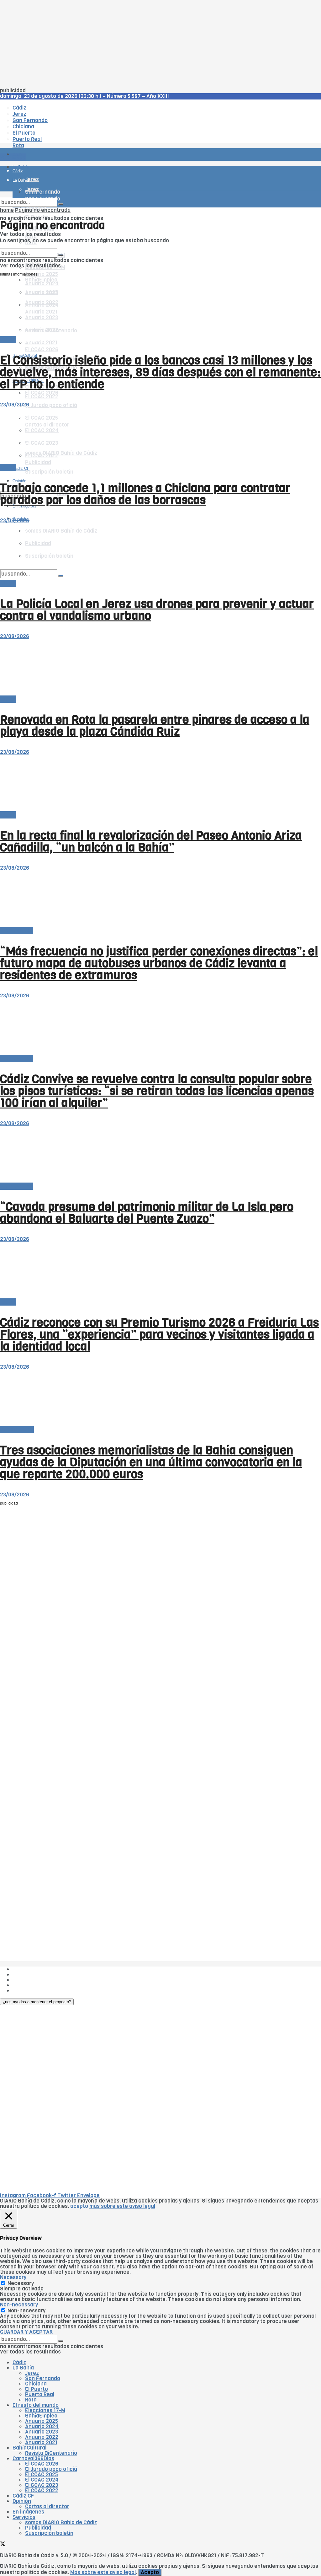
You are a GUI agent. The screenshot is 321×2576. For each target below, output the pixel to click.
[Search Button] (61, 204)
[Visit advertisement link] (16, 173)
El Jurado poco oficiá (51, 405)
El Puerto (37, 2389)
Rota (31, 2400)
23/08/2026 (15, 405)
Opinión (22, 2501)
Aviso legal (26, 1985)
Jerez (32, 2373)
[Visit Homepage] (65, 137)
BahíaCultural (17, 1430)
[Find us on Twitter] (3, 2545)
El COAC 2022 (42, 397)
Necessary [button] (13, 2277)
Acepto (150, 2572)
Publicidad (26, 1980)
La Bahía (23, 2368)
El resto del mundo (30, 246)
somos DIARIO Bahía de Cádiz (61, 2522)
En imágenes (28, 2512)
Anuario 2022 (42, 2437)
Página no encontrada (43, 210)
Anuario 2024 (42, 2426)
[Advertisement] (160, 44)
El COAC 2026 (42, 349)
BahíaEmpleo (41, 2416)
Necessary (21, 2283)
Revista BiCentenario (51, 2453)
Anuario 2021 (41, 2442)
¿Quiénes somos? (34, 1969)
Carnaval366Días (28, 340)
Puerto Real (40, 2394)
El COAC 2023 (42, 2485)
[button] (37, 2002)
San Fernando (43, 2378)
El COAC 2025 (42, 2474)
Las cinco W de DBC (37, 1975)
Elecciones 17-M (45, 2410)
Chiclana (36, 2384)
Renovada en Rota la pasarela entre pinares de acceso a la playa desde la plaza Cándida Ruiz (155, 726)
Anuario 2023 (42, 2432)
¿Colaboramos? (32, 1991)
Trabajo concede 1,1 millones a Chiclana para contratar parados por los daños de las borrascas (145, 494)
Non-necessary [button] (19, 2305)
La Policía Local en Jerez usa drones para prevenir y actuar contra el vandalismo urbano (157, 610)
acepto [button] (79, 2206)
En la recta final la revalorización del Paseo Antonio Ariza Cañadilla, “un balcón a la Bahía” (151, 841)
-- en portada (17, 931)
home (7, 210)
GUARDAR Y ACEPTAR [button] (26, 2332)
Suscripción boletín (49, 472)
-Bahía (8, 340)
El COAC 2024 (42, 2480)
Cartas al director (47, 2506)
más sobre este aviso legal (122, 2206)
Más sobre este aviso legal (103, 2572)
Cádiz (19, 2362)
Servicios (24, 2517)
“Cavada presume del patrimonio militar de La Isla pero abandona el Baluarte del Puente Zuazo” (147, 1213)
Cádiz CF (23, 2496)
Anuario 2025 (42, 274)
